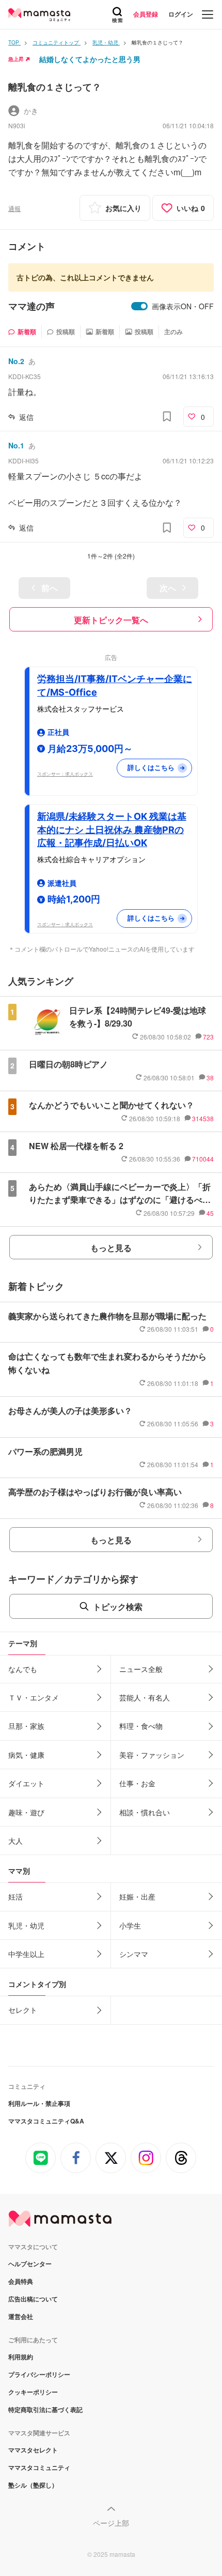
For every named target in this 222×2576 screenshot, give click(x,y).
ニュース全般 (141, 1669)
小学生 (130, 1925)
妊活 (15, 1896)
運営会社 (21, 2316)
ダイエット (26, 1783)
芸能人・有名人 (145, 1697)
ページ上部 (111, 2523)
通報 (14, 208)
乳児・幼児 (26, 1925)
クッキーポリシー (33, 2392)
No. (16, 361)
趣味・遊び (26, 1812)
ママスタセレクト (33, 2450)
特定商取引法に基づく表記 (45, 2409)
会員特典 (21, 2281)
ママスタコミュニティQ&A (46, 2121)
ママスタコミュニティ (39, 2467)
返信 (26, 417)
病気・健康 (26, 1755)
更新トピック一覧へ (111, 620)
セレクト (23, 2010)
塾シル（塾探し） (33, 2485)
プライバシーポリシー (39, 2374)
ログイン (181, 14)
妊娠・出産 (137, 1896)
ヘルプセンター (30, 2264)
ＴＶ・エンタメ (34, 1697)
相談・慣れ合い (145, 1812)
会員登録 (146, 14)
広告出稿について (33, 2299)
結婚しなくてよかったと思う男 (90, 59)
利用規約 (21, 2357)
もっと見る (111, 1248)
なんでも (23, 1669)
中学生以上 (26, 1954)
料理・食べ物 (141, 1726)
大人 (15, 1841)
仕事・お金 (137, 1783)
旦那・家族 (26, 1726)
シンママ (134, 1954)
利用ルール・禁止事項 (39, 2103)
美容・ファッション (152, 1755)
